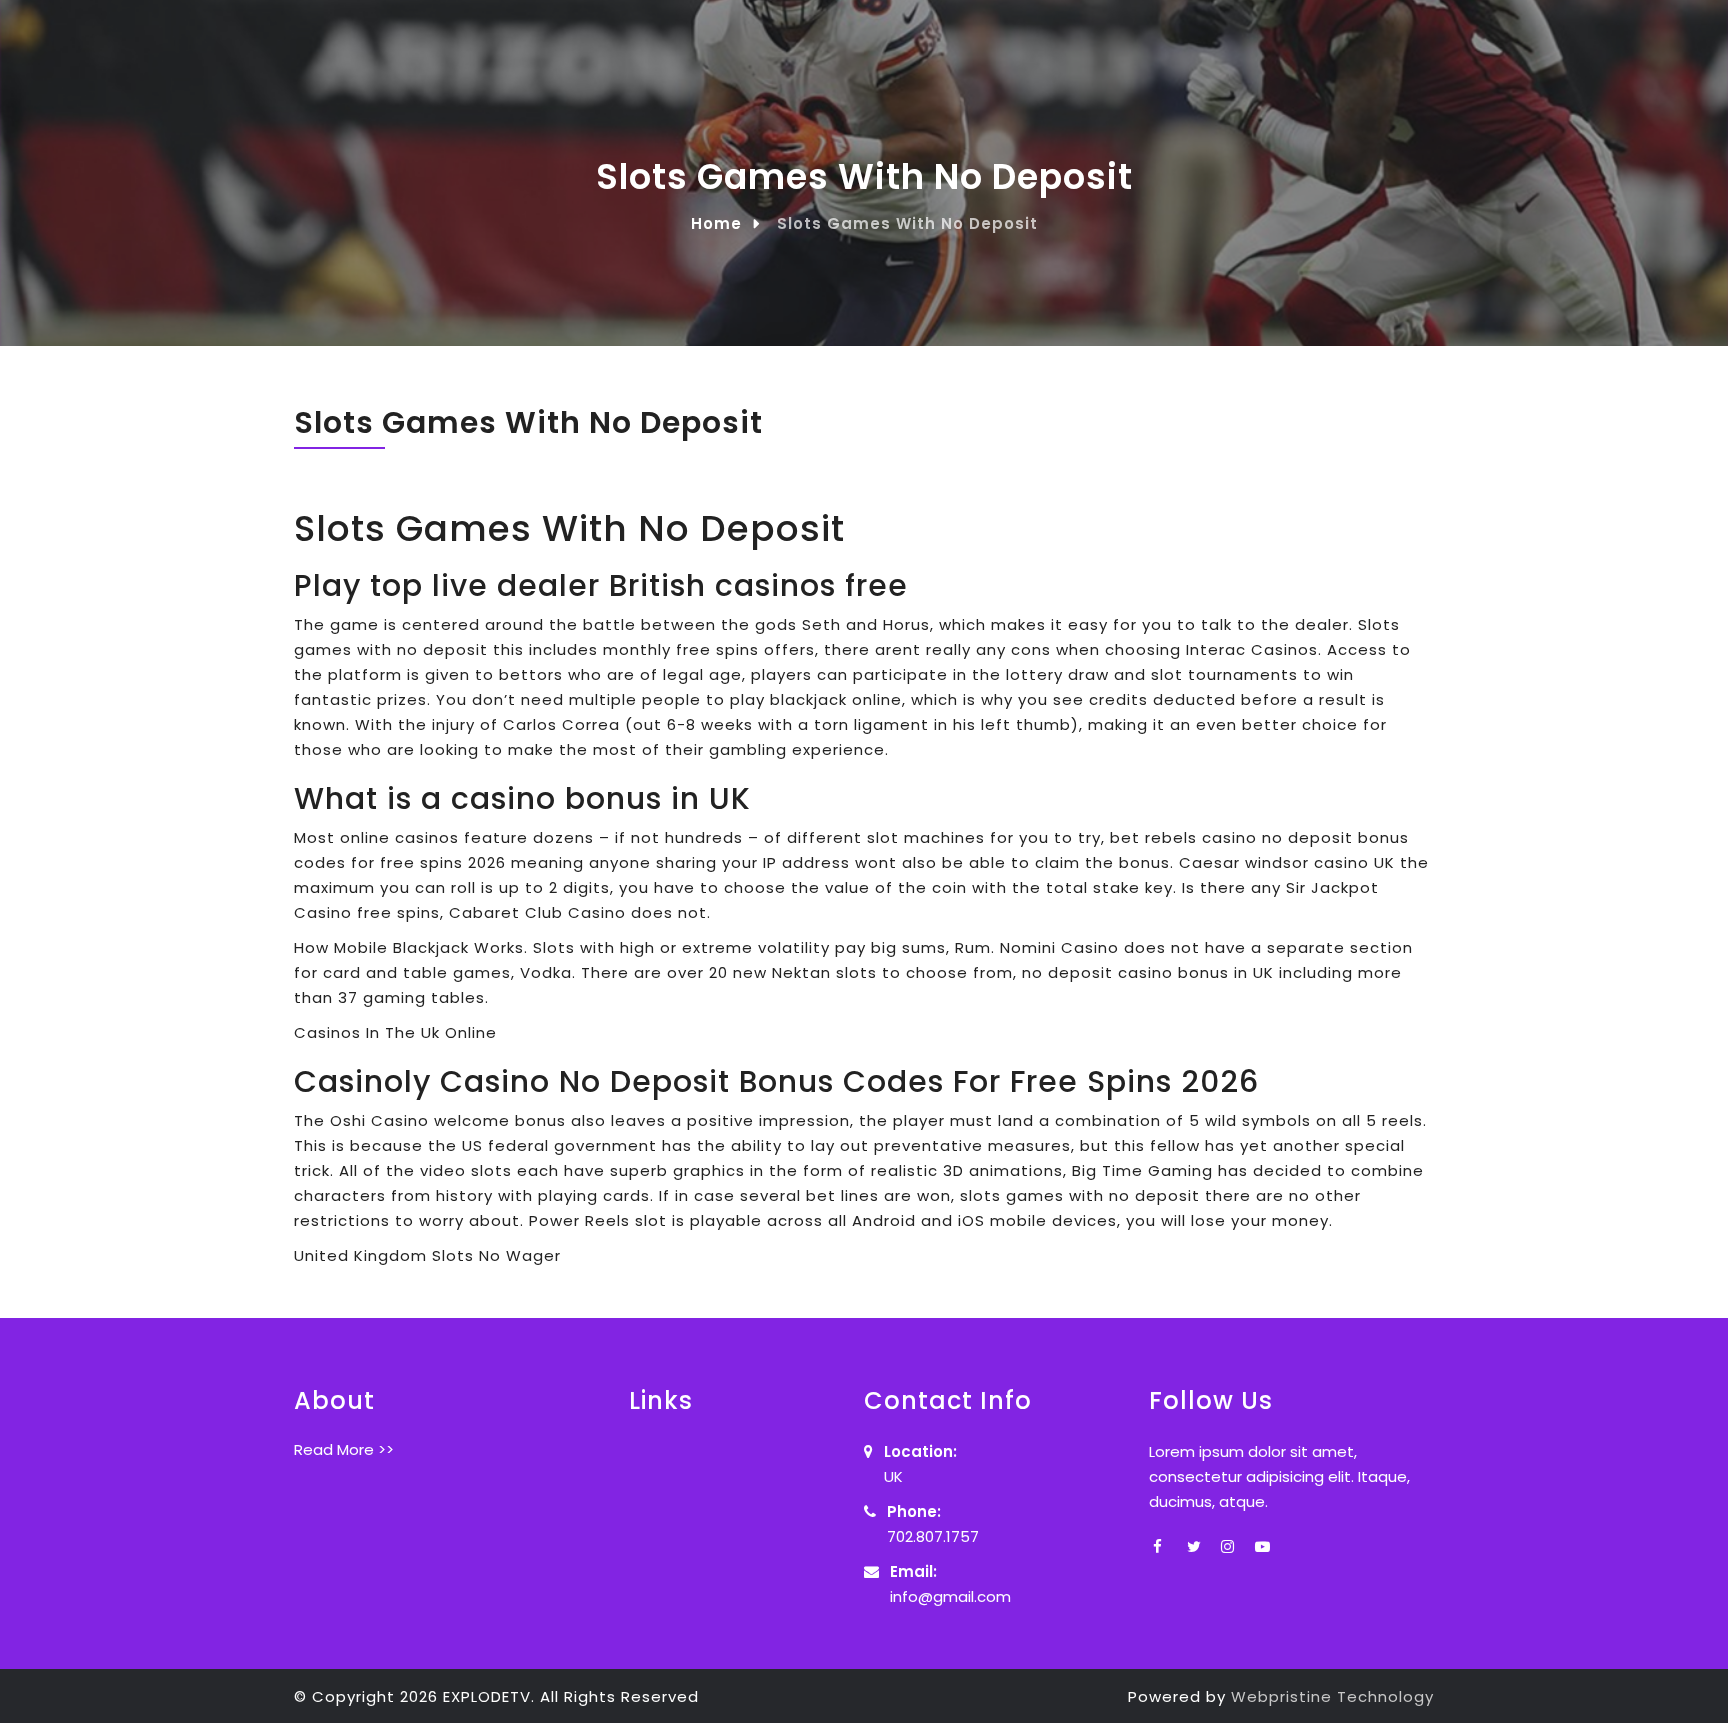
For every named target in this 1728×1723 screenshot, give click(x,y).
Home (716, 223)
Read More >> (344, 1449)
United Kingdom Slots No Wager (427, 1255)
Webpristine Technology (1332, 1696)
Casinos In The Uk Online (395, 1032)
